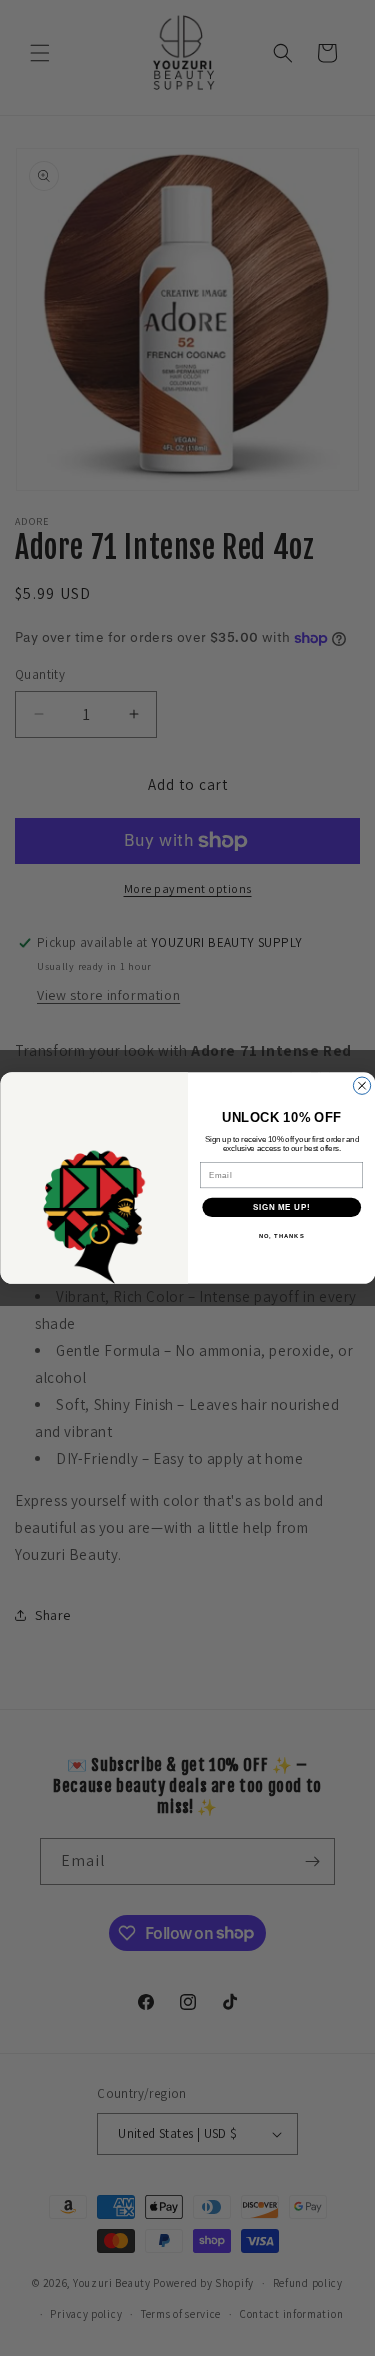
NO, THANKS (281, 1236)
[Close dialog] (361, 1085)
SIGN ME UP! (281, 1207)
